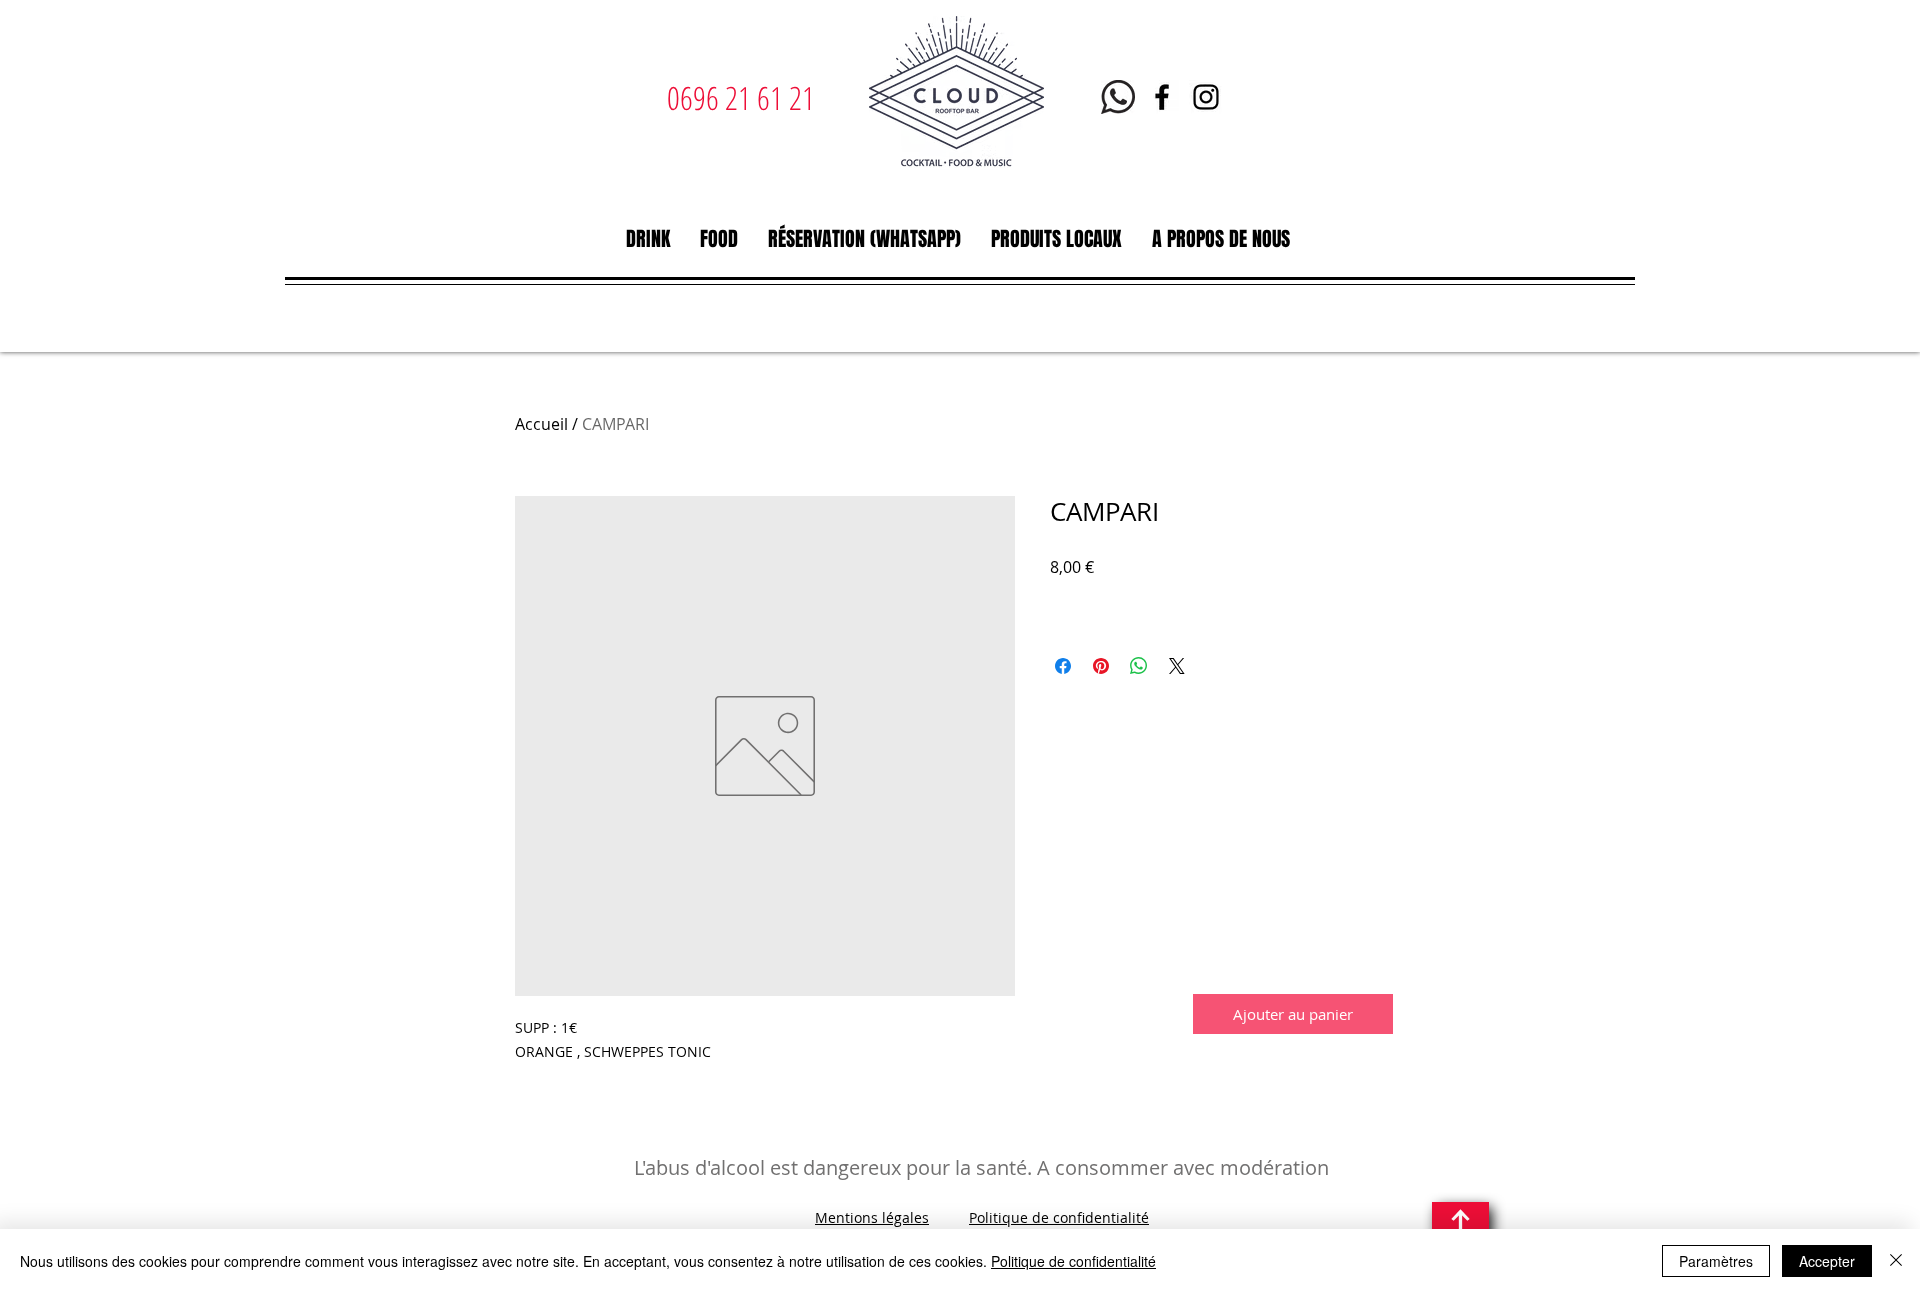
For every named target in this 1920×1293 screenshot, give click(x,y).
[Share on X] (1177, 666)
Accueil (541, 424)
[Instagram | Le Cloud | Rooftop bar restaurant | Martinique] (1206, 97)
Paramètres (1716, 1261)
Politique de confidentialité (1059, 1217)
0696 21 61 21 (741, 97)
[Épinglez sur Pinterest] (1101, 666)
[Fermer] (1896, 1261)
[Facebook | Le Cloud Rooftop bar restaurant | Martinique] (1162, 97)
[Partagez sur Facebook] (1063, 666)
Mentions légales (872, 1217)
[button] (648, 239)
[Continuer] (1460, 1226)
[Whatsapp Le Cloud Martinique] (1118, 97)
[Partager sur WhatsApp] (1139, 666)
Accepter (1827, 1261)
